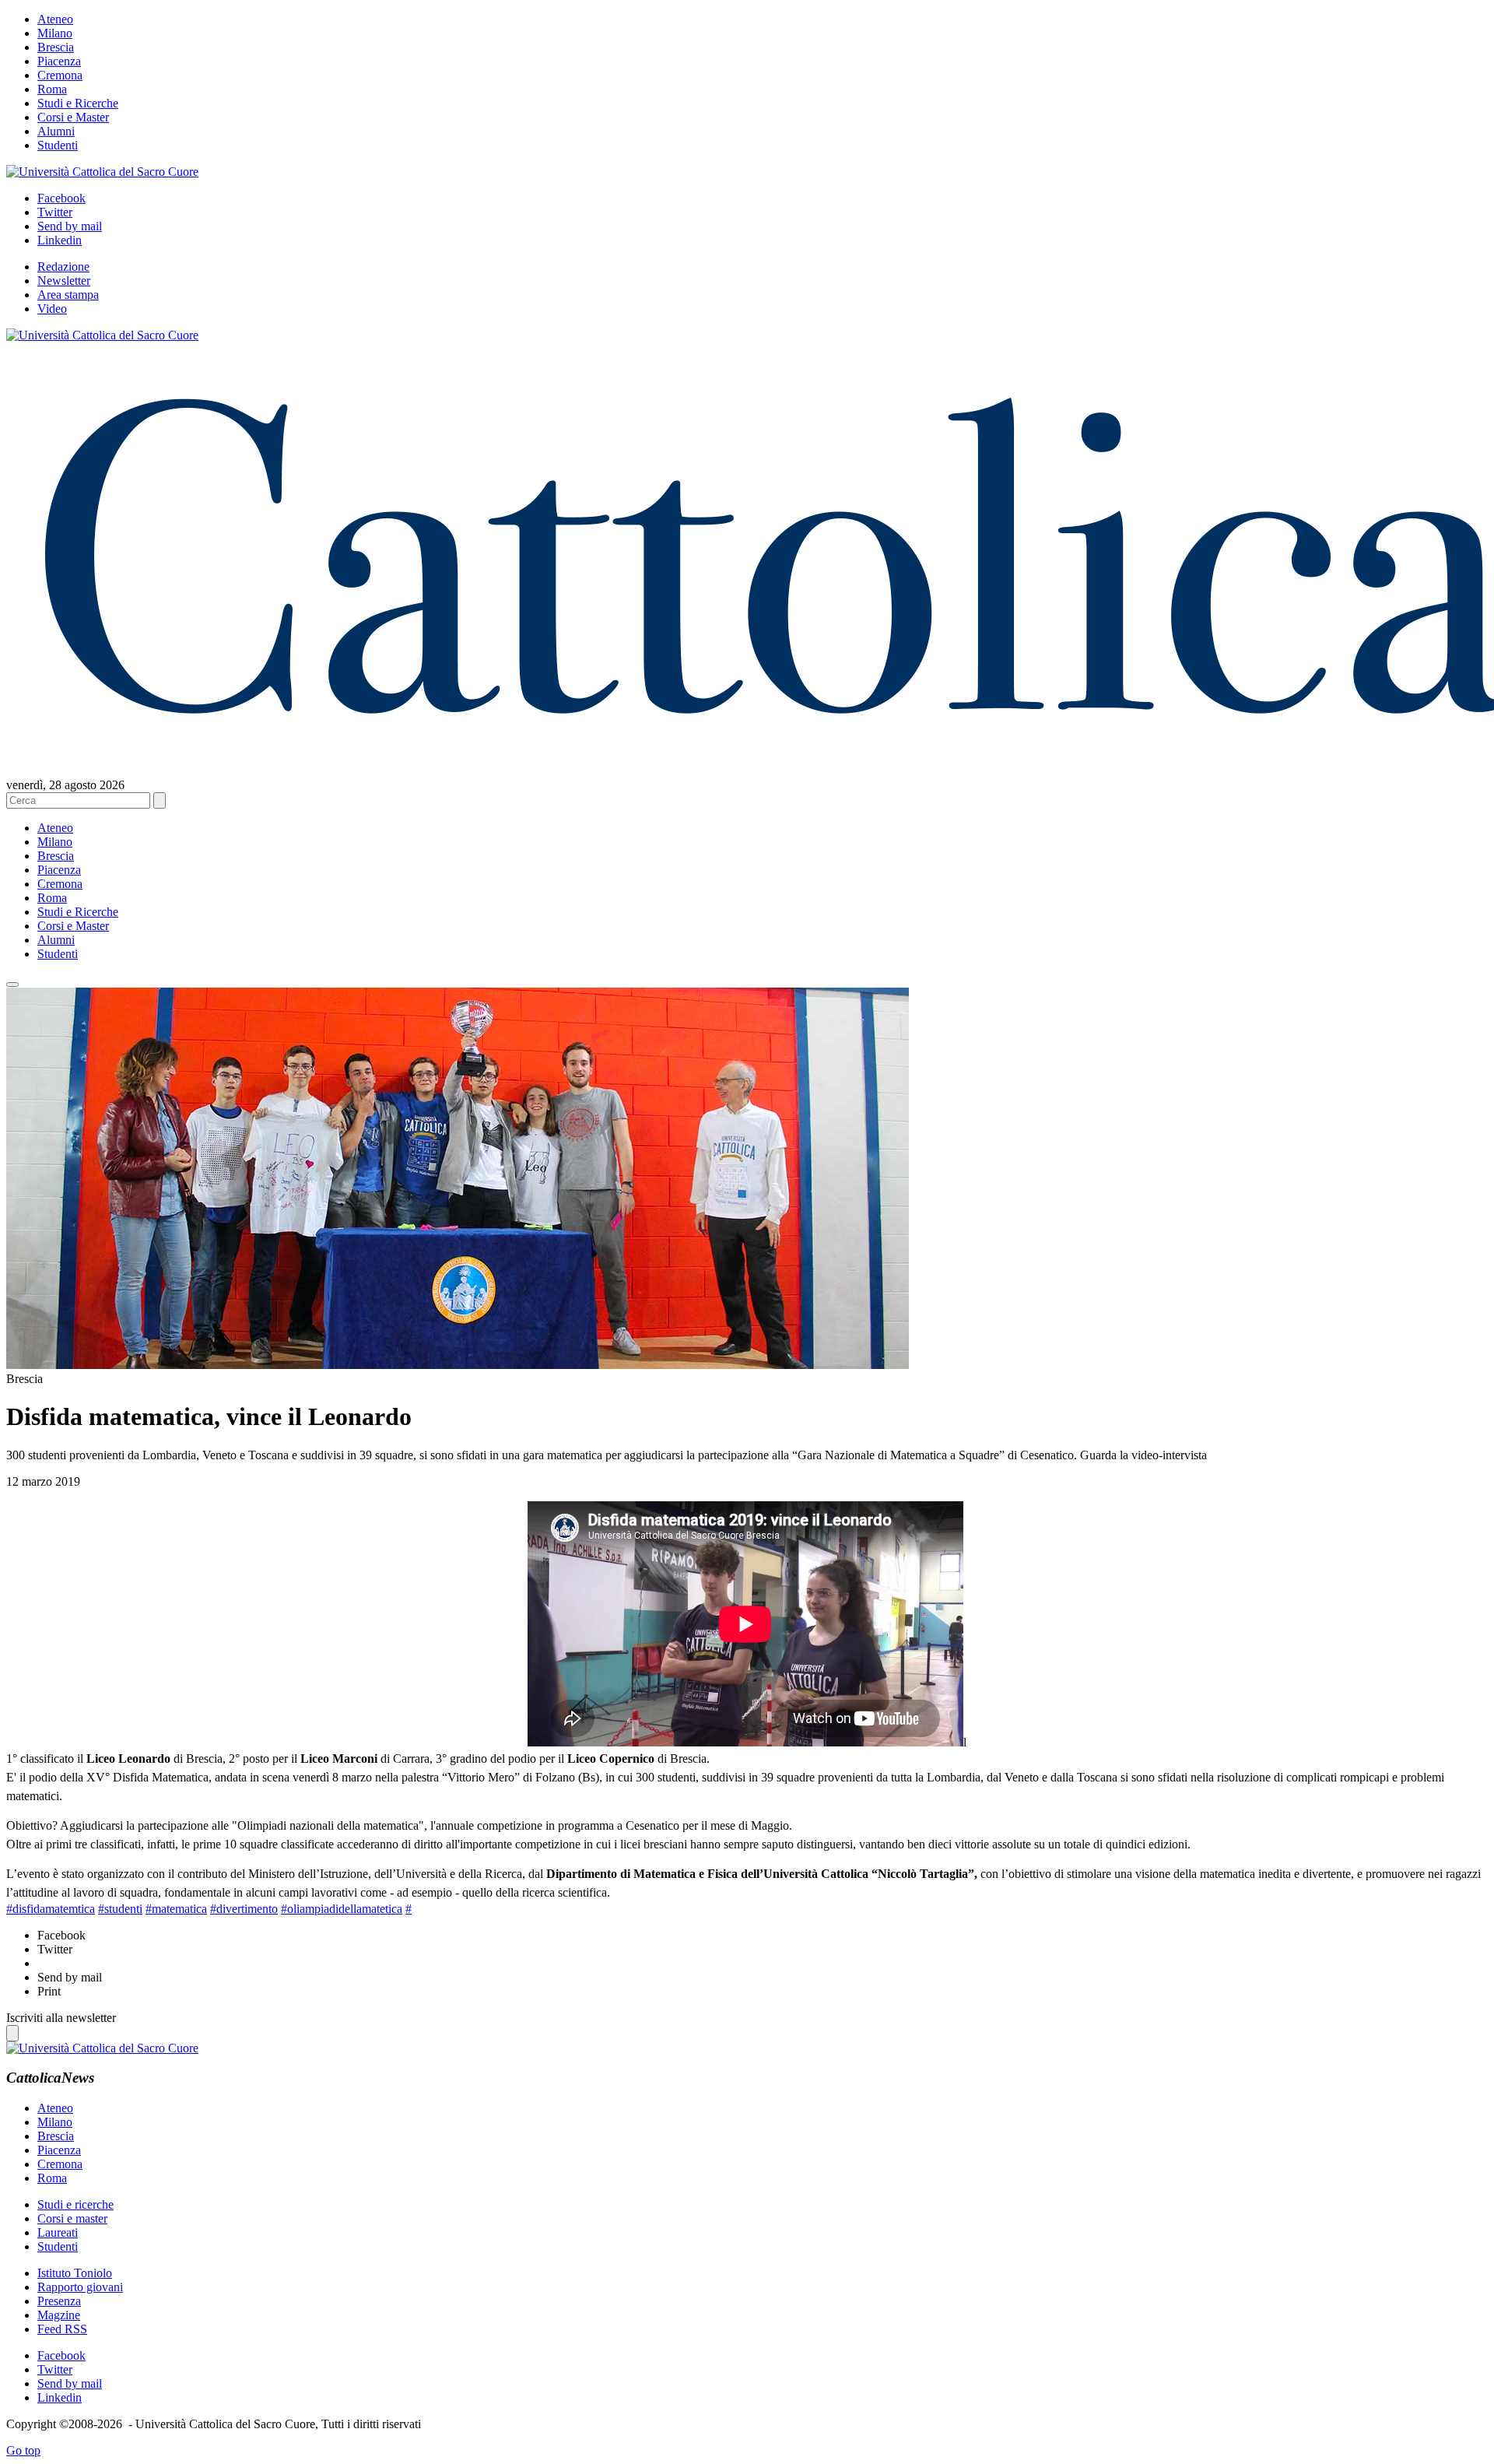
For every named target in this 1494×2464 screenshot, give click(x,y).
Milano (55, 33)
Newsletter (64, 281)
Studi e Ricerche (78, 103)
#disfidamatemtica (51, 1909)
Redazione (63, 267)
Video (52, 309)
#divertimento (244, 1909)
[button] (12, 985)
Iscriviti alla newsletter (61, 2018)
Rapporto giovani (80, 2287)
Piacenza (59, 61)
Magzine (59, 2315)
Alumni (56, 131)
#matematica (176, 1909)
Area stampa (68, 295)
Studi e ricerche (75, 2204)
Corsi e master (72, 2218)
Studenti (58, 145)
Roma (52, 89)
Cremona (60, 75)
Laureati (58, 2232)
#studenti (120, 1909)
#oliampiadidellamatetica (342, 1909)
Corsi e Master (73, 117)
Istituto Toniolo (75, 2273)
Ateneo (55, 19)
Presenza (59, 2301)
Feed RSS (62, 2329)
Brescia (56, 47)
